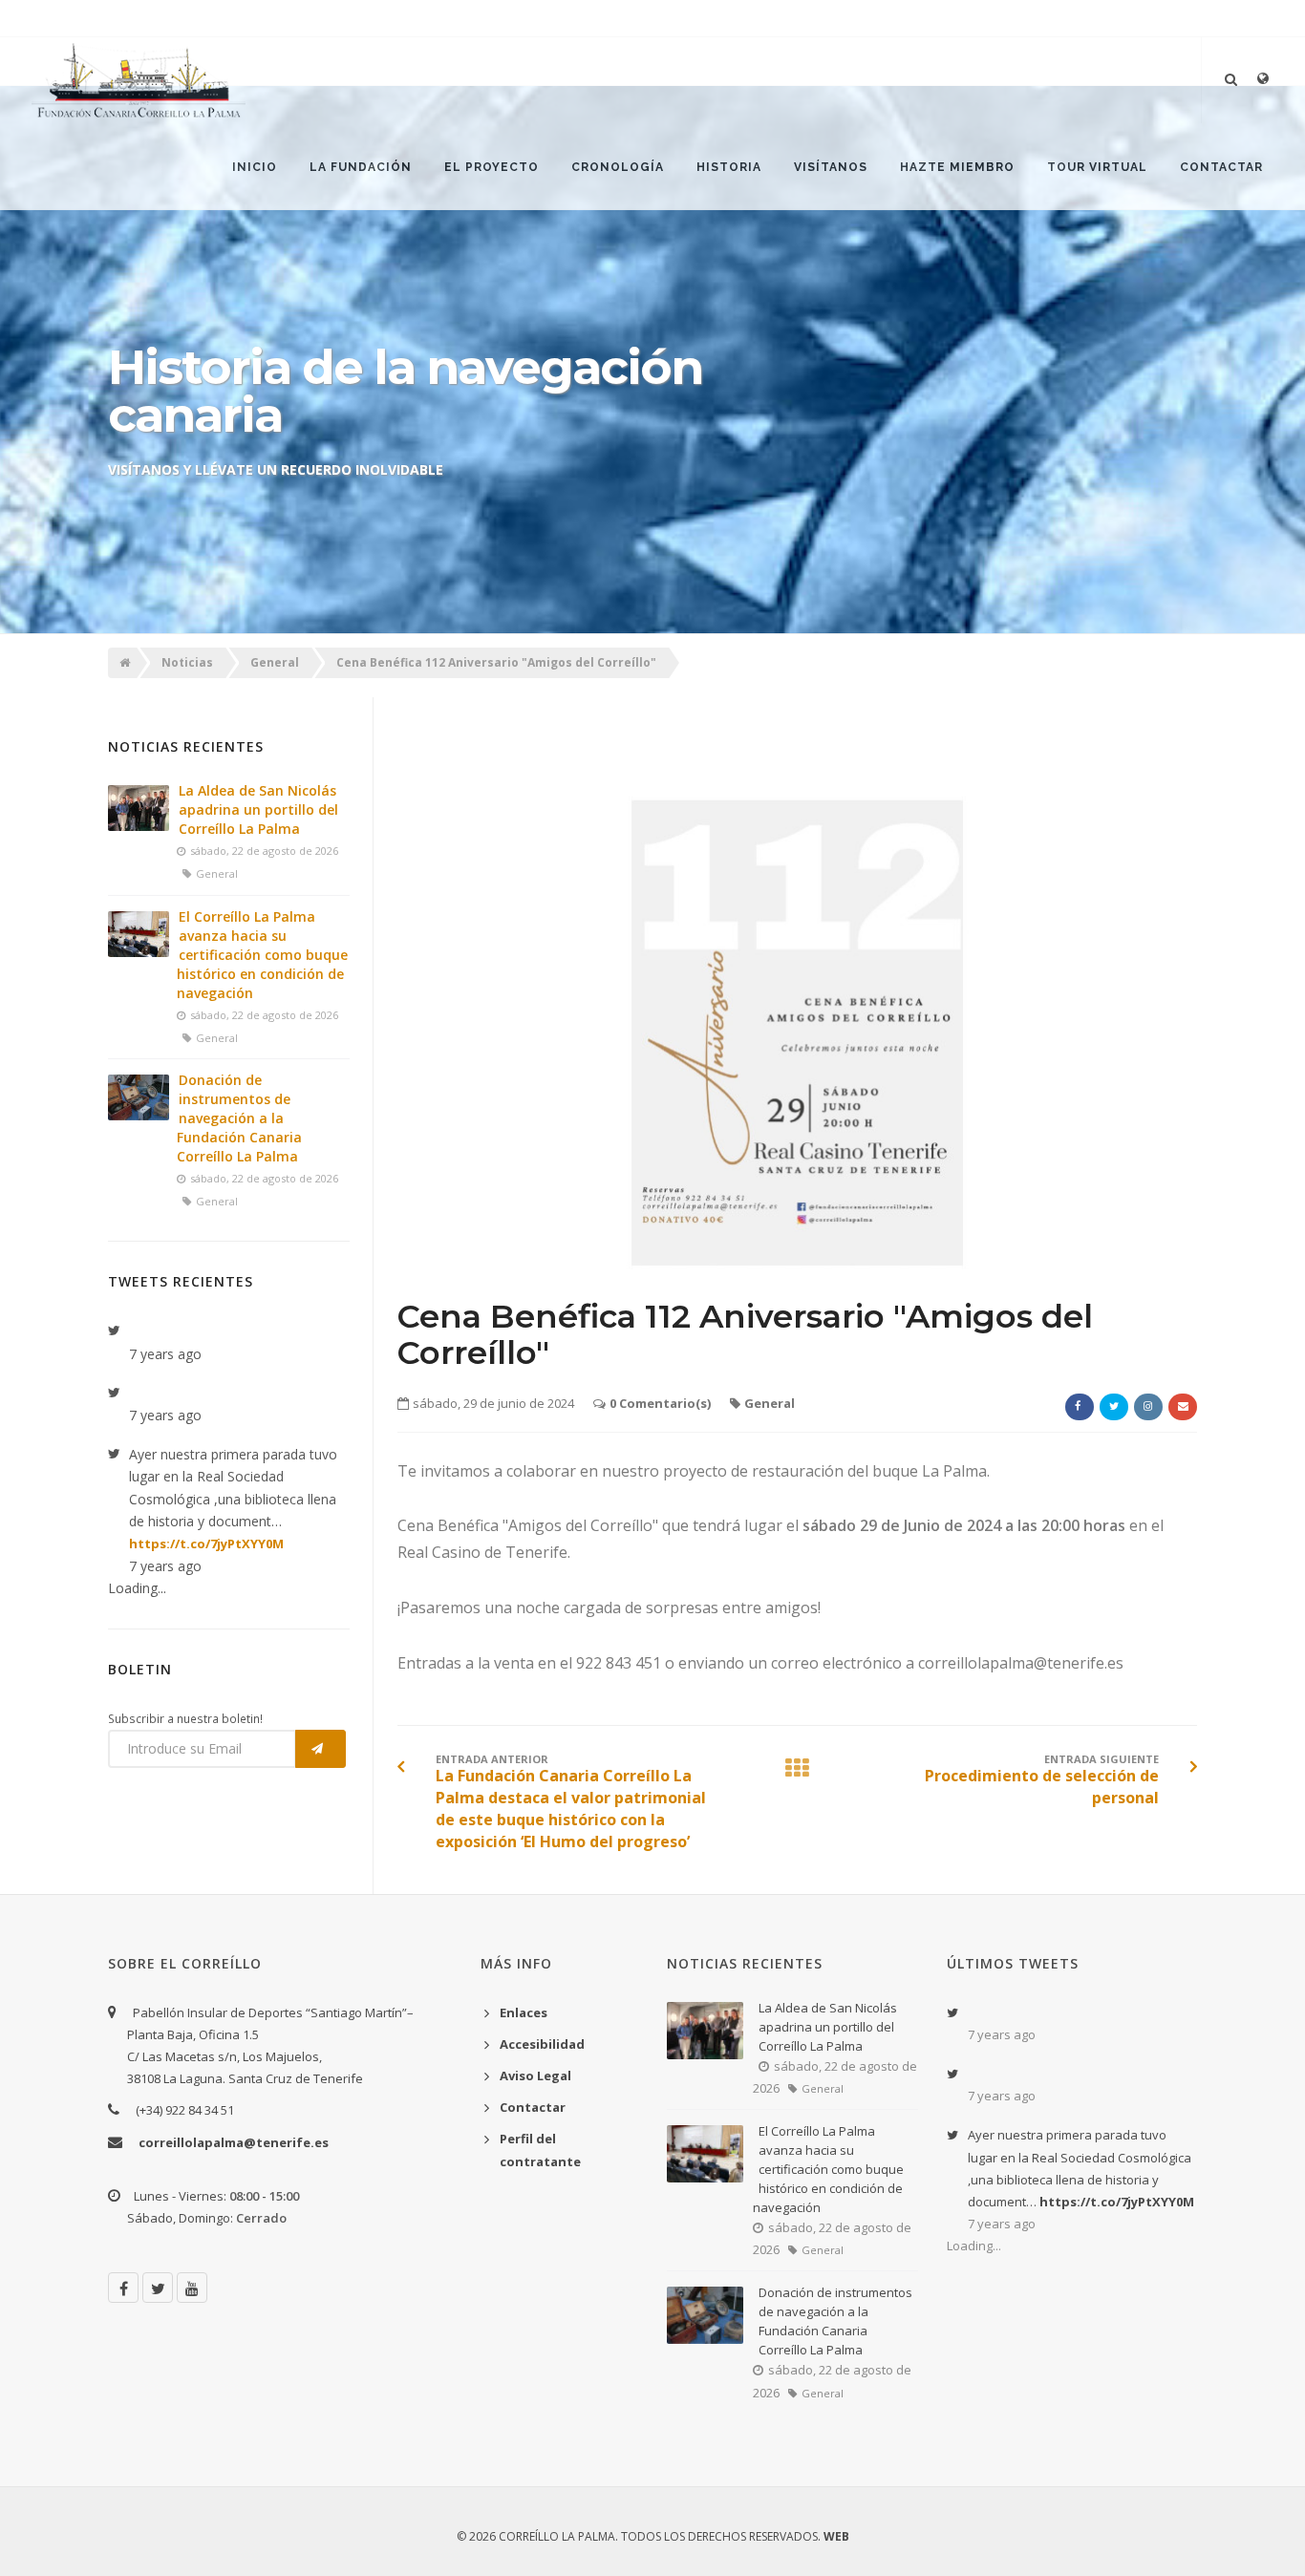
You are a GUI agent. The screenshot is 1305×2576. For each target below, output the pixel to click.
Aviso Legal (535, 2076)
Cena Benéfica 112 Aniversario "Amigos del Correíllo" (496, 662)
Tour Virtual (1097, 167)
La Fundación (361, 167)
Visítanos (831, 167)
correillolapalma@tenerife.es (234, 2142)
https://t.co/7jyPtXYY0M (206, 1543)
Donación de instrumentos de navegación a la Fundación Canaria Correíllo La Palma (239, 1118)
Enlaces (524, 2012)
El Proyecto (492, 167)
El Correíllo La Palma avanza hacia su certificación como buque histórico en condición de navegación (262, 955)
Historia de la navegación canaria (405, 391)
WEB (836, 2536)
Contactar (1221, 167)
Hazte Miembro (957, 167)
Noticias (187, 662)
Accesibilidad (542, 2044)
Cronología (618, 167)
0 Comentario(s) (660, 1403)
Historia (729, 167)
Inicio (255, 167)
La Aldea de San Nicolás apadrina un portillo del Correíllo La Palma (258, 809)
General (275, 662)
